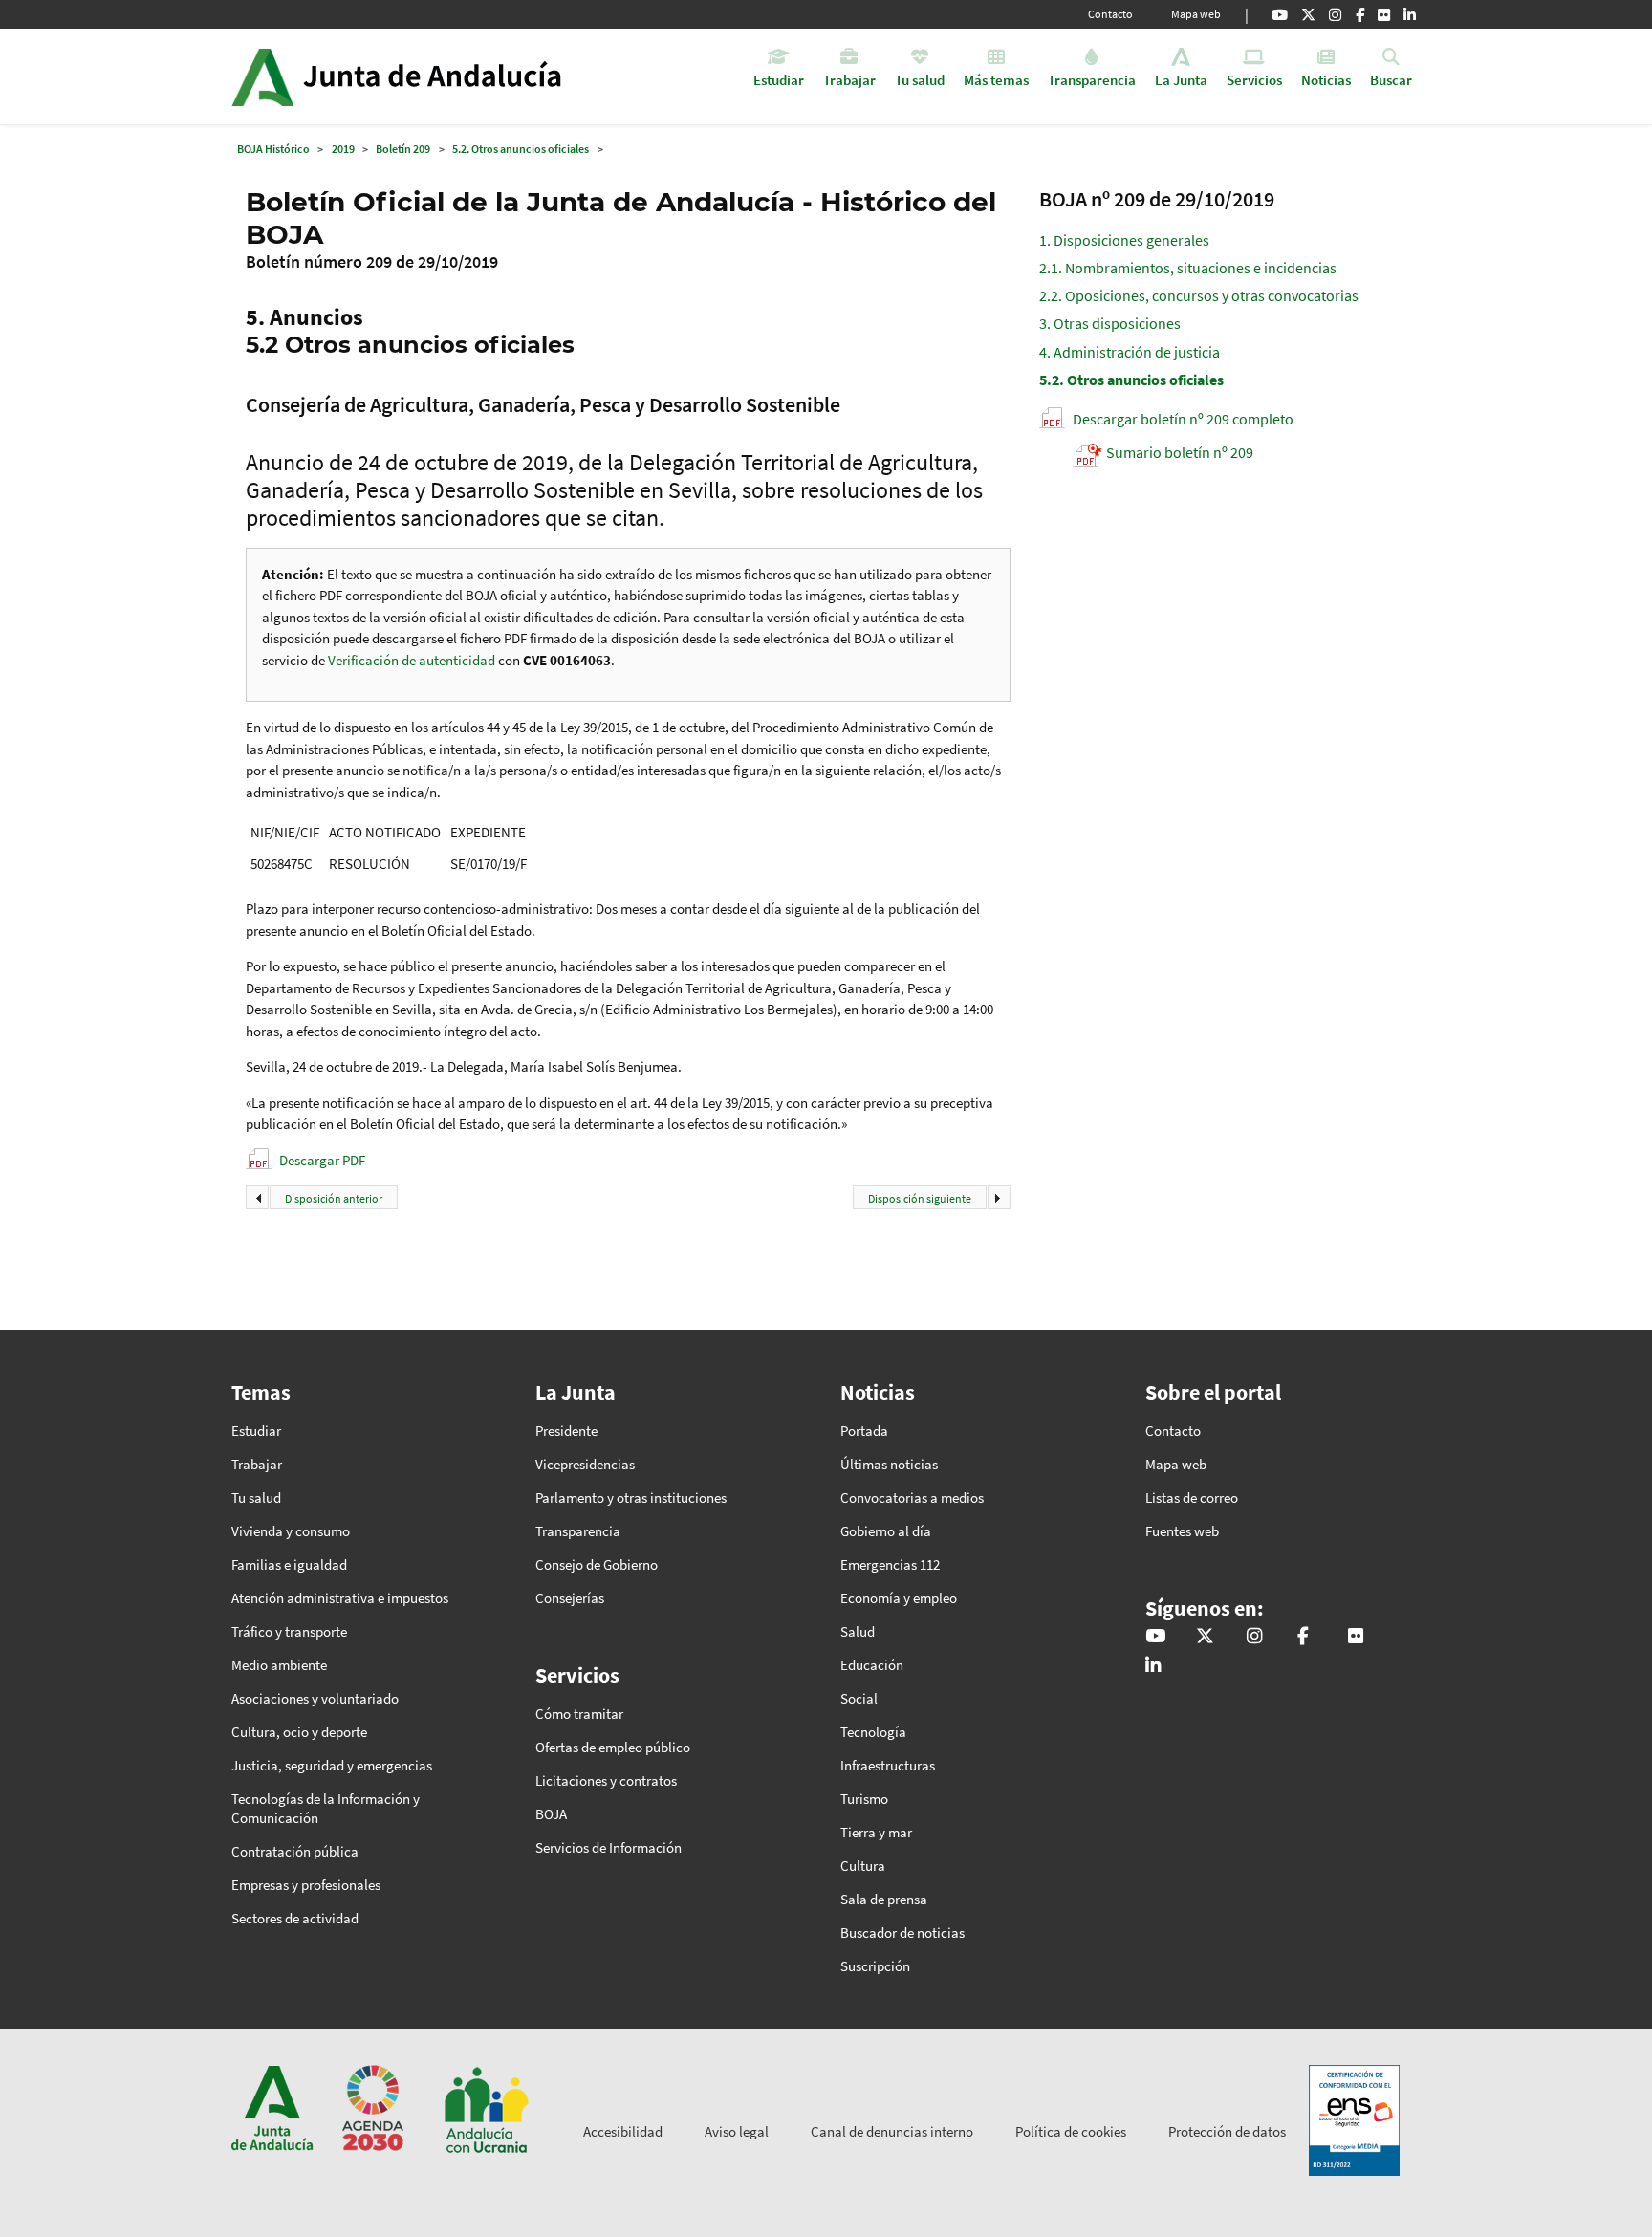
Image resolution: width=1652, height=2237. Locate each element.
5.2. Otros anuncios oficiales (521, 149)
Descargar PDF (322, 1160)
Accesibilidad (623, 2131)
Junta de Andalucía (262, 76)
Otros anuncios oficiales (1131, 380)
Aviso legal (737, 2131)
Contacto (1110, 14)
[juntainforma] (1384, 14)
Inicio (450, 76)
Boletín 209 (403, 149)
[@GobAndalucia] (1280, 14)
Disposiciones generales (1124, 240)
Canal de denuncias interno (892, 2131)
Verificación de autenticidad (413, 660)
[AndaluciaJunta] (1360, 14)
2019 (343, 149)
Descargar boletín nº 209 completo (1183, 419)
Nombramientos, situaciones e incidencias (1188, 268)
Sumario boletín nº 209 (1180, 452)
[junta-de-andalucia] (1410, 14)
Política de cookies (1071, 2131)
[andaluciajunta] (1308, 14)
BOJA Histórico (273, 149)
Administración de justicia (1130, 352)
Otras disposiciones (1110, 323)
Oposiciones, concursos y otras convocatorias (1199, 295)
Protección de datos (1227, 2131)
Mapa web (1196, 14)
